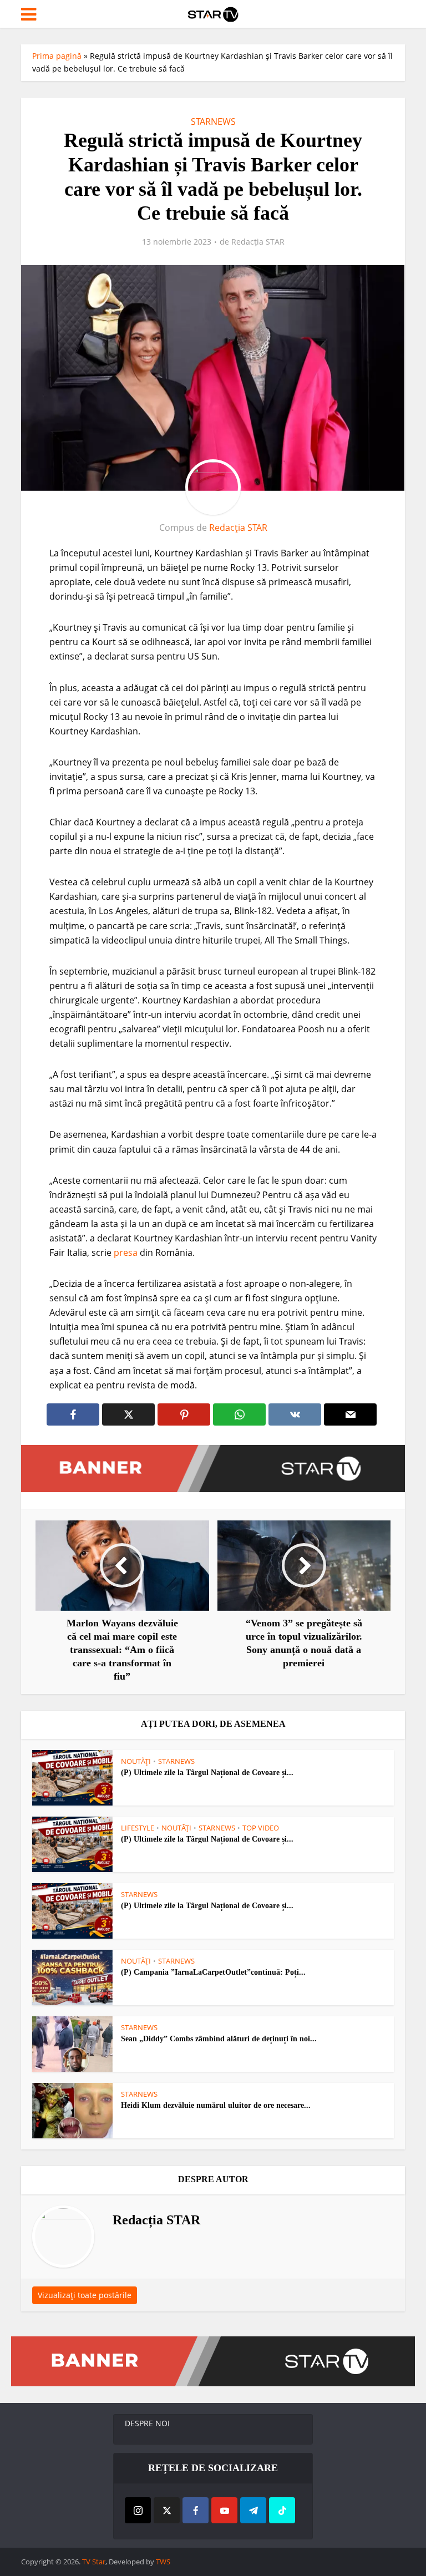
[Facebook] (196, 2510)
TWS (163, 2562)
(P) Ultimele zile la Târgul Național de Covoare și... (207, 1773)
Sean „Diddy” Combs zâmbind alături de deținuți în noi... (219, 2039)
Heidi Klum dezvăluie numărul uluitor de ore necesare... (216, 2105)
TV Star (94, 2562)
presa (126, 1252)
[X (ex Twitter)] (167, 2510)
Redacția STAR (258, 242)
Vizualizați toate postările (85, 2295)
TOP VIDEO (261, 1828)
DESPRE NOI (147, 2423)
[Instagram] (138, 2510)
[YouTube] (224, 2510)
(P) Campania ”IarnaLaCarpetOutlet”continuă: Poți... (213, 1972)
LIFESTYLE (138, 1828)
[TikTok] (282, 2510)
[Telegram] (253, 2510)
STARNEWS (213, 121)
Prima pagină (57, 56)
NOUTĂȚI (136, 1761)
